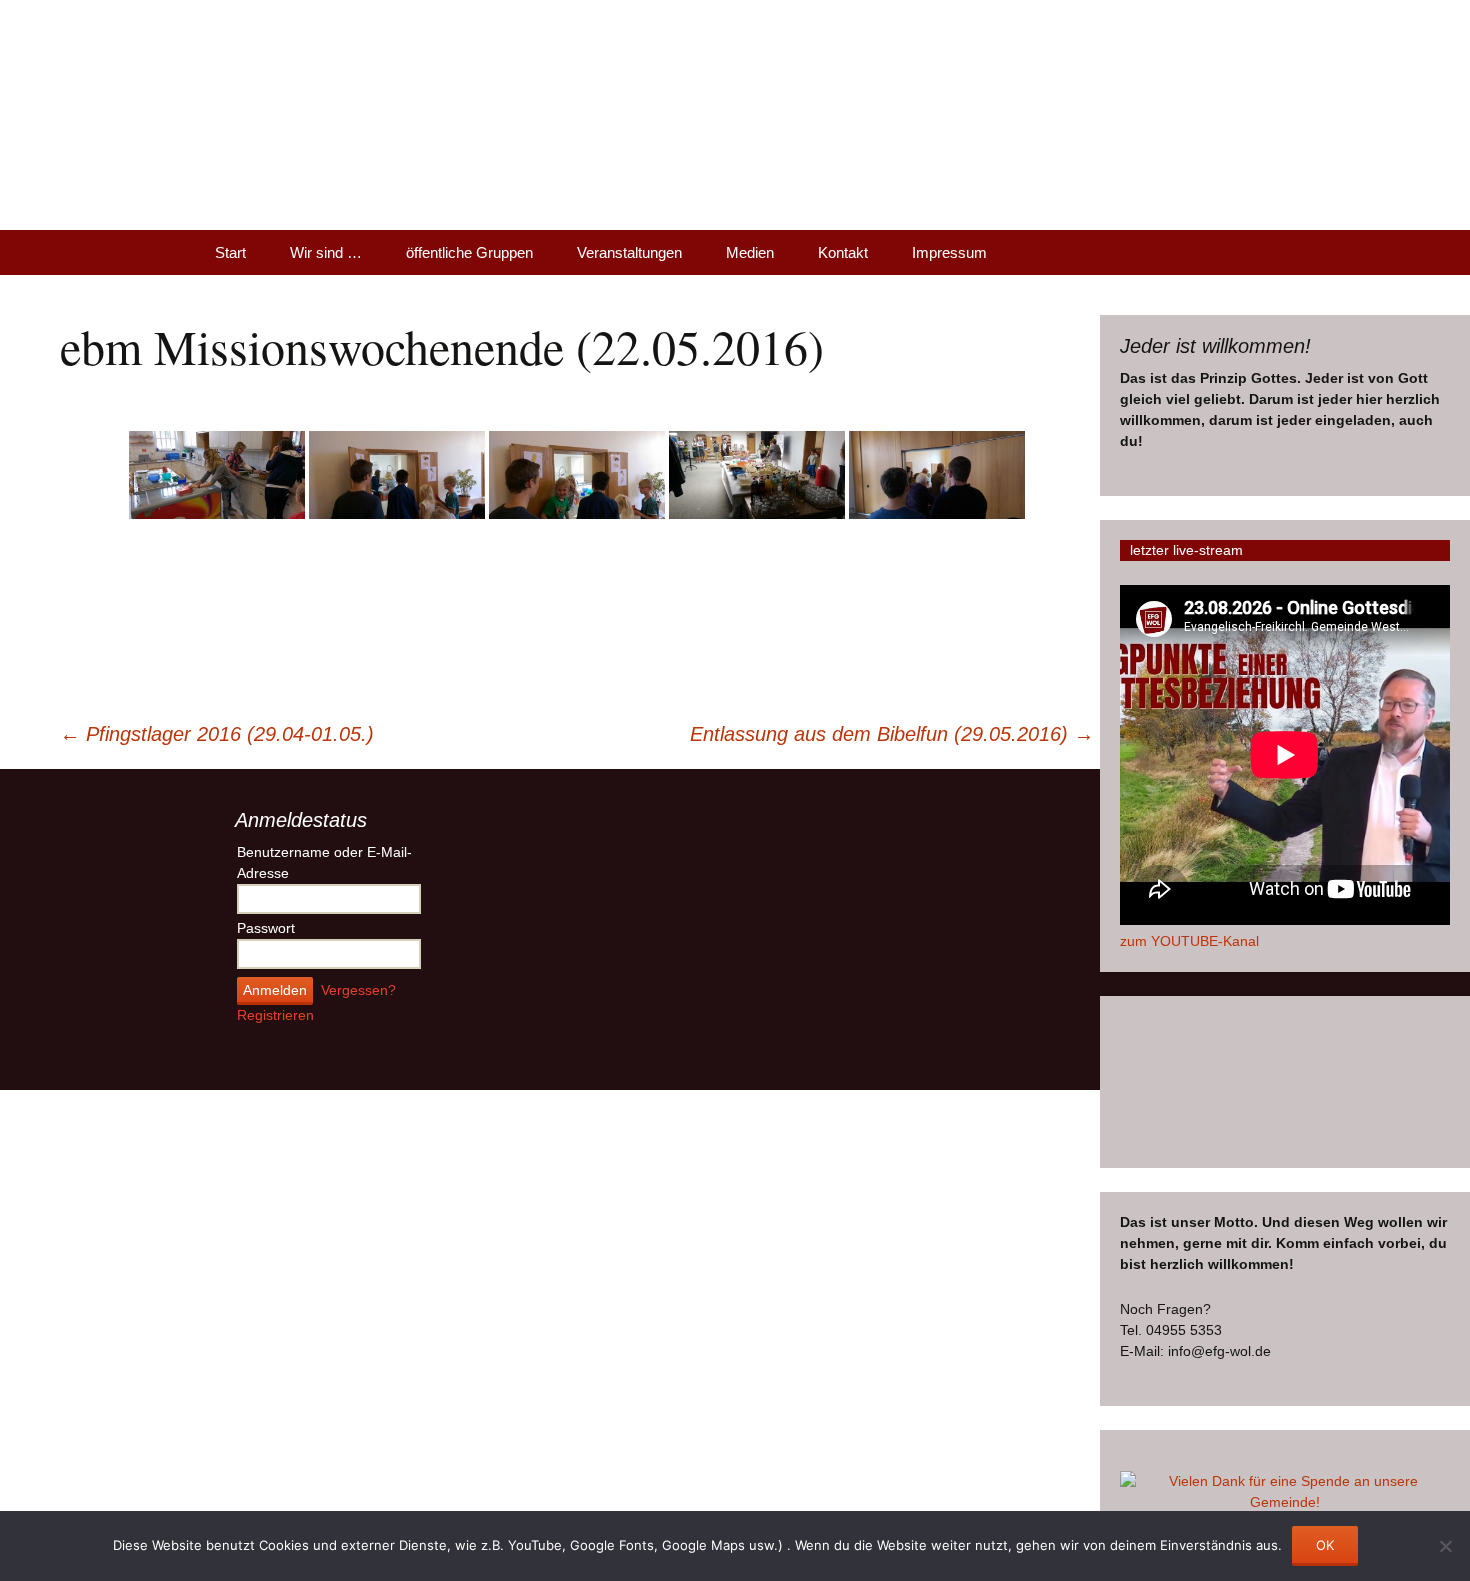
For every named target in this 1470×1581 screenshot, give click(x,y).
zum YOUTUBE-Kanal (1189, 941)
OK (1325, 1545)
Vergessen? (358, 990)
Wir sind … (326, 252)
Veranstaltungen (629, 252)
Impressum (949, 252)
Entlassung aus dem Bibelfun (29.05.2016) (892, 734)
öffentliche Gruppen (469, 252)
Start (230, 252)
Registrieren (275, 1015)
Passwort (266, 928)
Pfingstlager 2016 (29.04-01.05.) (217, 734)
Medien (750, 252)
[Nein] (1445, 1546)
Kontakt (843, 252)
